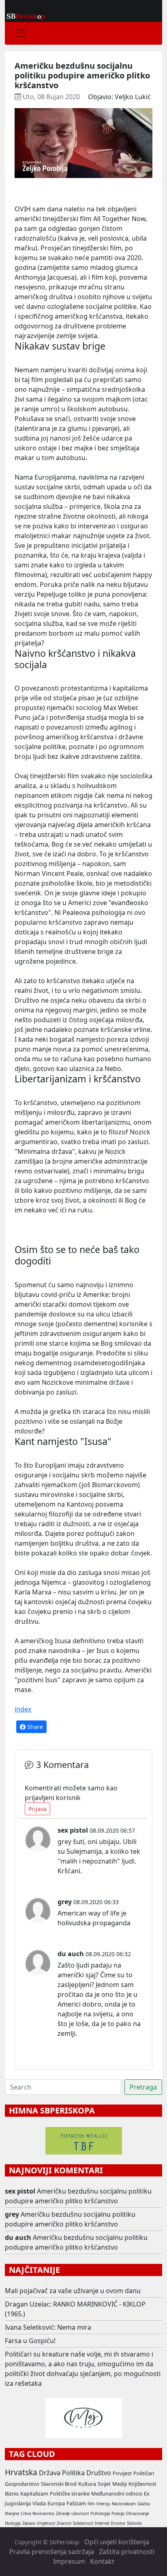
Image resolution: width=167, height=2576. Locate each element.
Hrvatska (21, 2472)
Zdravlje (63, 2514)
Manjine (12, 2514)
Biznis (12, 2493)
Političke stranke (70, 2493)
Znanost (64, 2523)
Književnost (142, 2484)
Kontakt (102, 2561)
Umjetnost (46, 2523)
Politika (73, 2473)
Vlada (39, 2503)
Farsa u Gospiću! (30, 2341)
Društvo (99, 2473)
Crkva (26, 2514)
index (23, 1709)
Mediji (120, 2484)
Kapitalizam (34, 2493)
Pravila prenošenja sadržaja (52, 2552)
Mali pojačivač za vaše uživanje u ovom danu (73, 2291)
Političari (144, 2473)
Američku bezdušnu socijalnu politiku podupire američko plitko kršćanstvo (78, 2196)
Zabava (29, 2523)
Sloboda (134, 2523)
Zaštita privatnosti (127, 2552)
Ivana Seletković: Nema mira (48, 2327)
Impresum (69, 2561)
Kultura (87, 2484)
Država (50, 2473)
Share (34, 1727)
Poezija (118, 2514)
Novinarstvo (43, 2514)
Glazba (143, 2504)
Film (91, 2504)
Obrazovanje (137, 2514)
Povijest (122, 2473)
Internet (102, 2523)
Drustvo (118, 2523)
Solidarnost (83, 2523)
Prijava (37, 1809)
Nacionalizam (124, 2504)
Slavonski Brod (59, 2484)
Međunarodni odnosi (117, 2493)
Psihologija (100, 2514)
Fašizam (76, 2503)
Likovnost (80, 2514)
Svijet (104, 2484)
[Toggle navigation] (21, 33)
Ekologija (13, 2523)
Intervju (103, 2504)
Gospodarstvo (22, 2484)
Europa (56, 2503)
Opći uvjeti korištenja (117, 2542)
